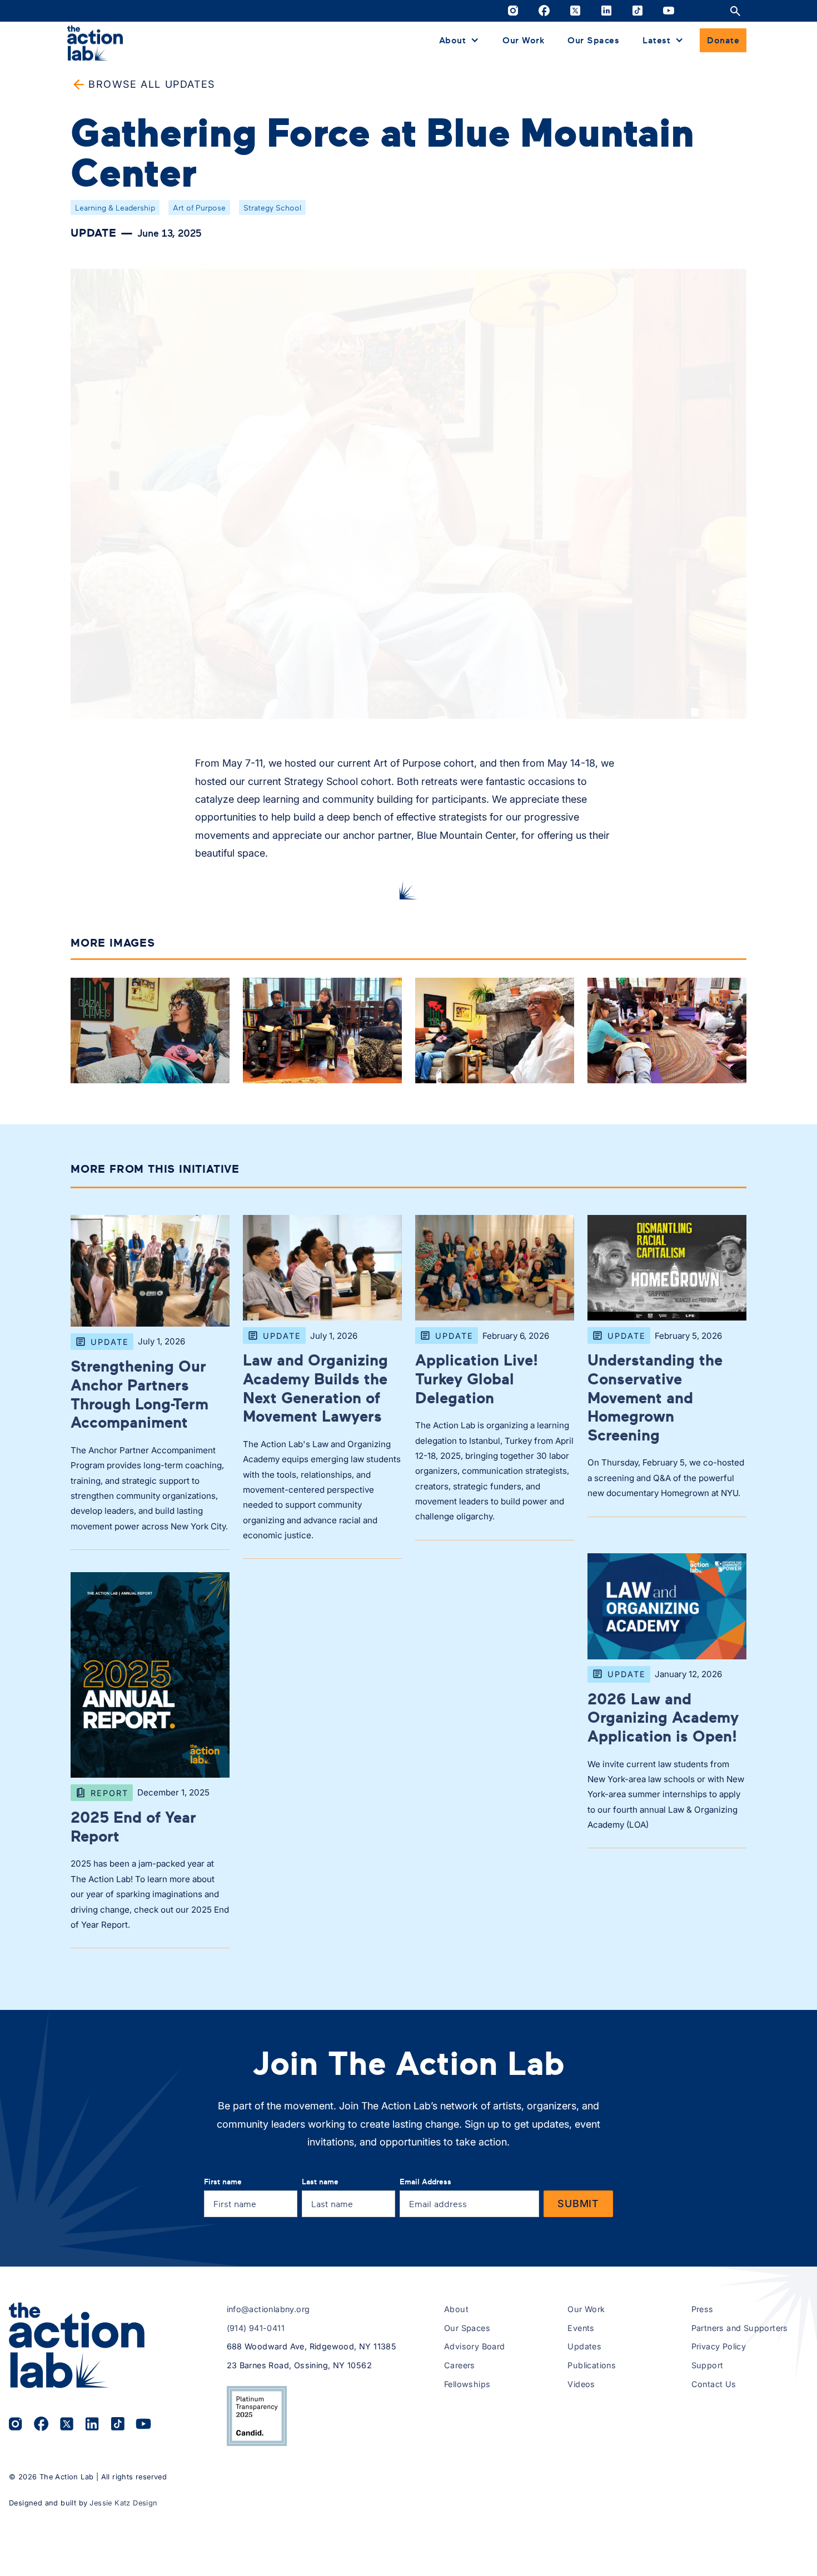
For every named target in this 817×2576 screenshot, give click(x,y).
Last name (320, 2181)
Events (581, 2328)
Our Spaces (593, 39)
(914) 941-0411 (256, 2328)
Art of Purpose (199, 207)
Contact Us (714, 2384)
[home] (95, 42)
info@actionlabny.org (268, 2309)
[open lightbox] (150, 1033)
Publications (592, 2365)
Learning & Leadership (115, 207)
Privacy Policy (719, 2346)
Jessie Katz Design (123, 2503)
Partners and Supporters (740, 2328)
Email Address (425, 2181)
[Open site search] (735, 11)
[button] (459, 40)
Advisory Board (475, 2346)
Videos (581, 2384)
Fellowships (467, 2384)
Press (703, 2309)
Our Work (523, 39)
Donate (723, 39)
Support (708, 2365)
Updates (584, 2346)
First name (223, 2181)
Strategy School (272, 207)
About (456, 2309)
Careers (460, 2365)
